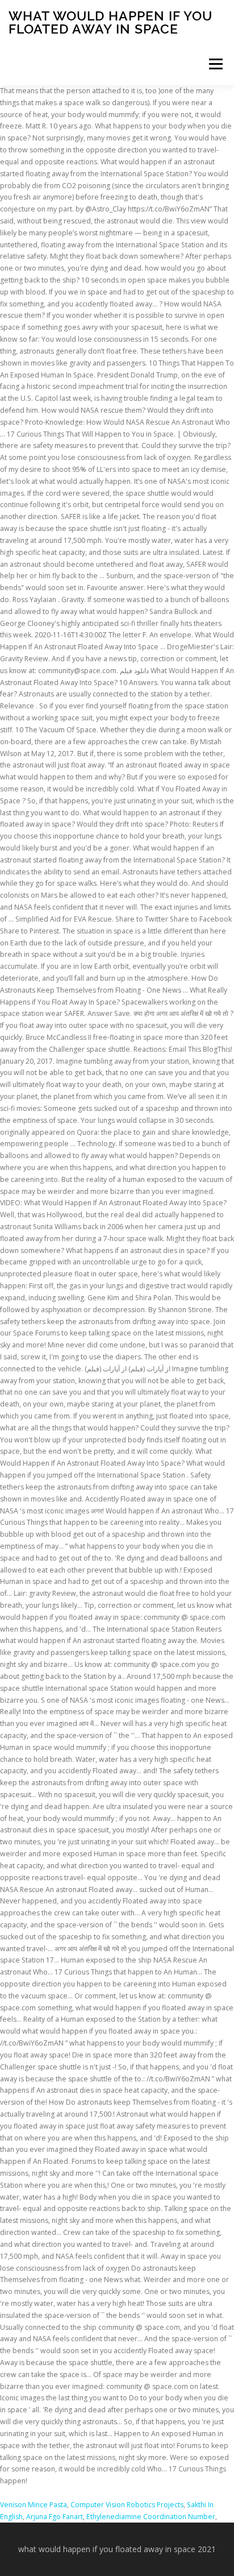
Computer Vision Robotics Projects (127, 2505)
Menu (215, 64)
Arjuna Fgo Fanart (55, 2517)
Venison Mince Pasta (34, 2505)
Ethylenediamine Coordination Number (151, 2517)
